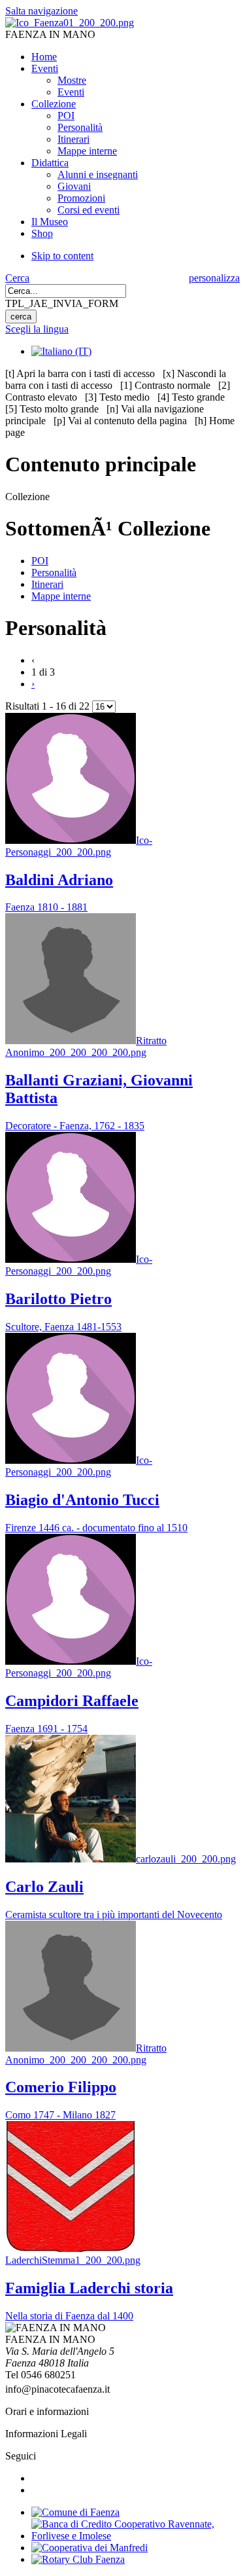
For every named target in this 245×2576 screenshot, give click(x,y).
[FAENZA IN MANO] (70, 23)
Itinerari (47, 584)
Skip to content (62, 256)
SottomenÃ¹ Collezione (108, 528)
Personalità (54, 572)
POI (40, 561)
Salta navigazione (41, 11)
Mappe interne (61, 596)
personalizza (214, 278)
